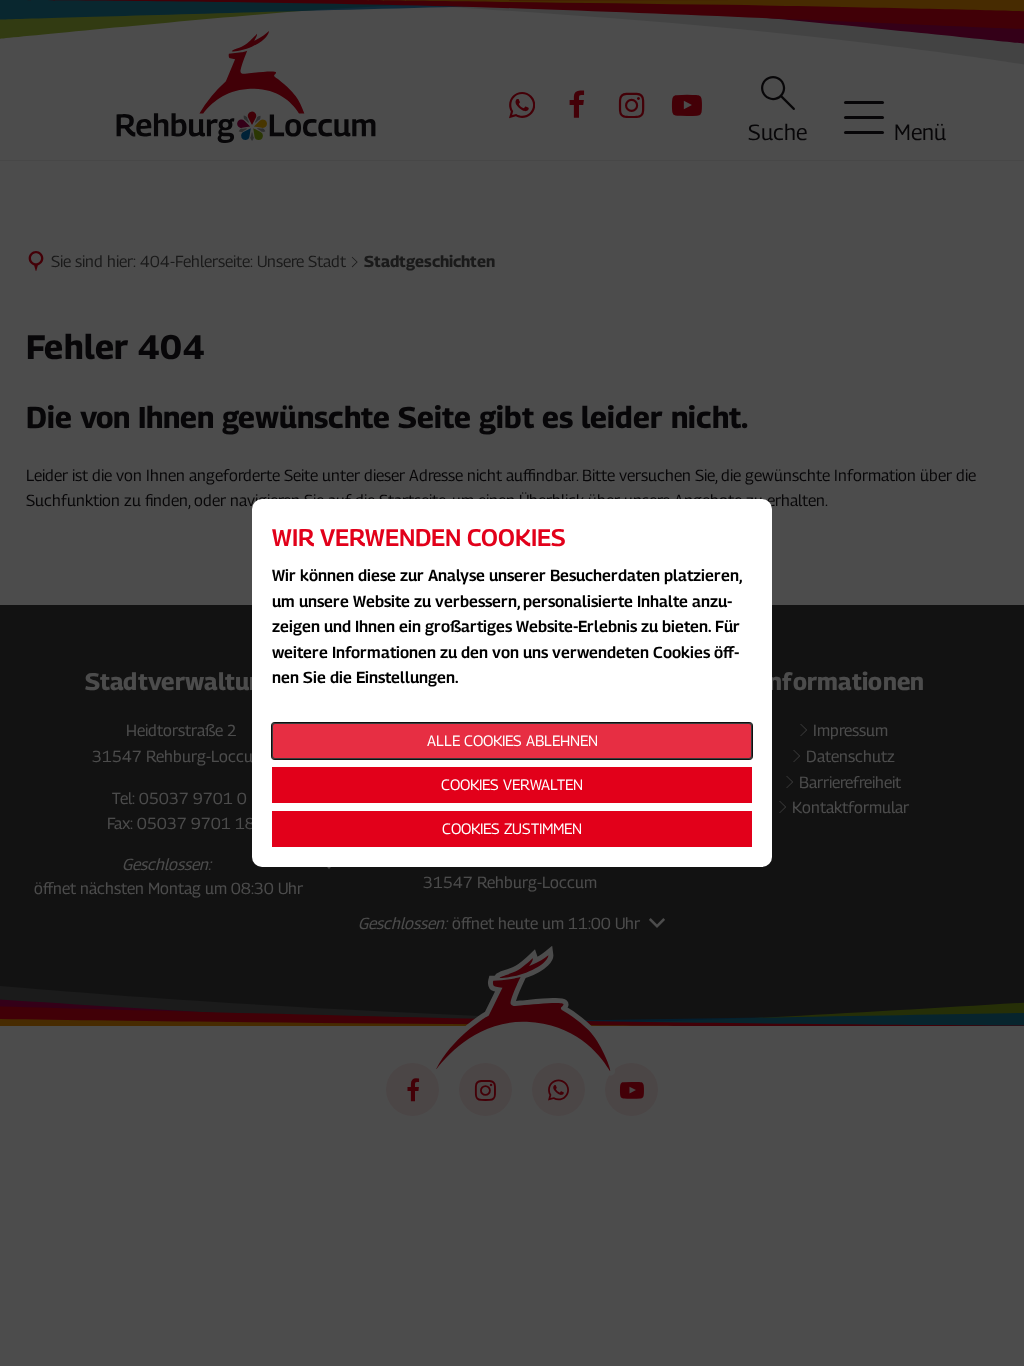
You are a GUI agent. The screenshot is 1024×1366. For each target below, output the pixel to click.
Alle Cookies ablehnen (512, 740)
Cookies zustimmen (512, 828)
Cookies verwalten (512, 784)
